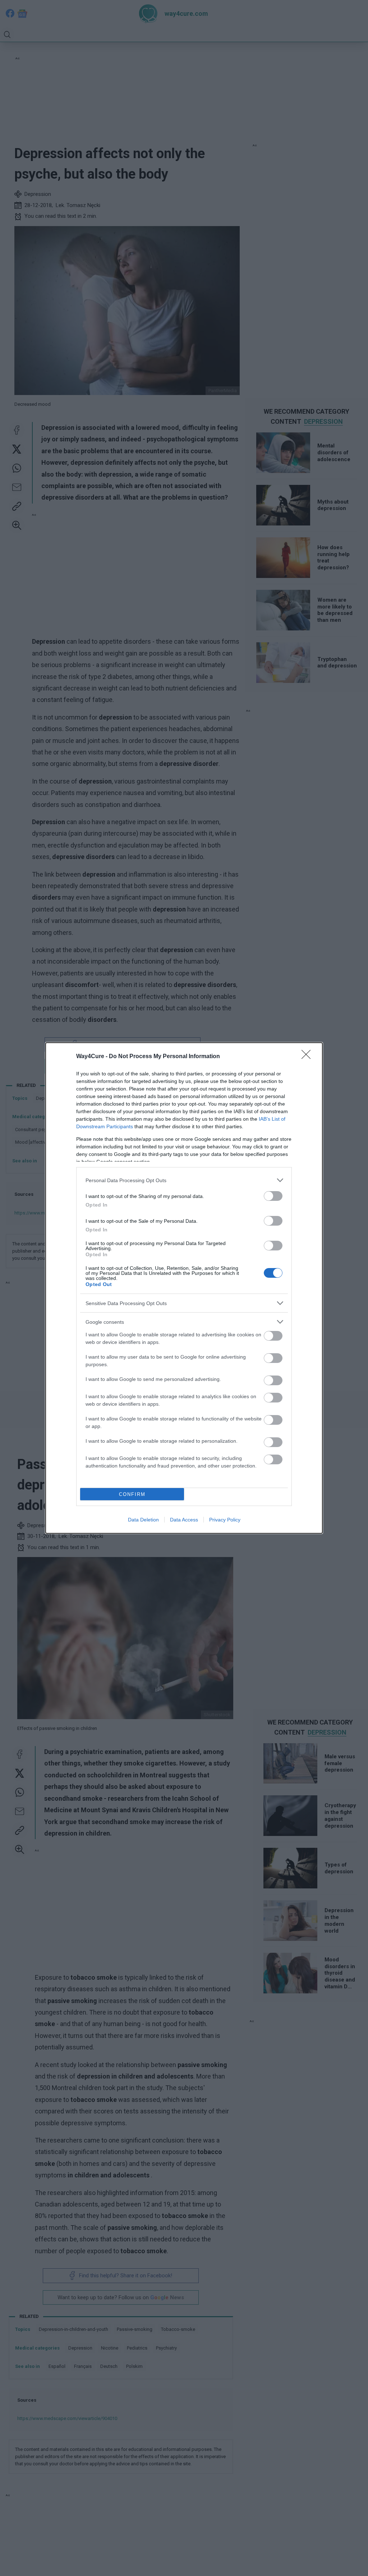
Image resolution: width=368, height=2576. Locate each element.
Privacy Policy (225, 1520)
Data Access (184, 1520)
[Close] (308, 1057)
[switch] (273, 1196)
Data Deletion (143, 1520)
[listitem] (184, 1180)
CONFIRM (132, 1494)
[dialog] (184, 1288)
